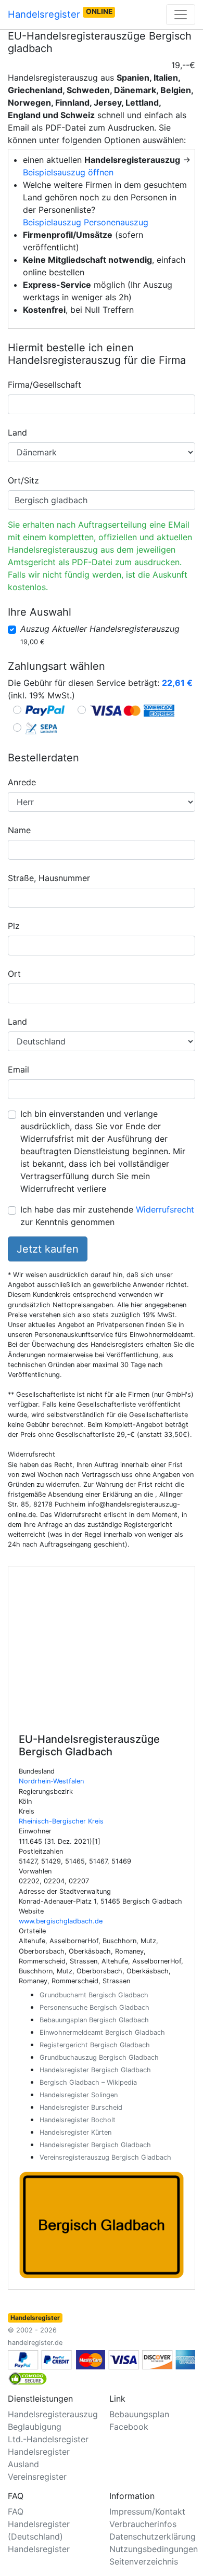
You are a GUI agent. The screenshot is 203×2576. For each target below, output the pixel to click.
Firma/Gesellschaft (45, 385)
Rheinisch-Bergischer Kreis (61, 1821)
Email (18, 1069)
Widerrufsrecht (165, 1209)
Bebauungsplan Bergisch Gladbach (94, 2020)
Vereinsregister (37, 2477)
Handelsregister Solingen (79, 2095)
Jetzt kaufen (48, 1249)
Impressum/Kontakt (147, 2511)
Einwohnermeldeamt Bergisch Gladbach (102, 2032)
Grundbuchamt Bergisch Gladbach (94, 1995)
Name (19, 830)
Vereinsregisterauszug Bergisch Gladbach (105, 2157)
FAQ (16, 2511)
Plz (14, 926)
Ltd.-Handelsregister (48, 2439)
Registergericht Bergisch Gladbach (95, 2045)
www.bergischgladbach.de (61, 1921)
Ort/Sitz (23, 480)
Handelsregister (60, 14)
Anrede (22, 782)
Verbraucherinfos (143, 2524)
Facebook (129, 2427)
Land (17, 432)
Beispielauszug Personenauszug (86, 222)
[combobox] (102, 404)
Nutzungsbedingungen (154, 2549)
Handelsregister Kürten (75, 2132)
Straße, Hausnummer (49, 878)
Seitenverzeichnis (144, 2561)
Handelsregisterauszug (53, 2414)
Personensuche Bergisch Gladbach (94, 2007)
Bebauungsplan (139, 2414)
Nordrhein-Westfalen (51, 1781)
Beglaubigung (35, 2427)
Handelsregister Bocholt (78, 2120)
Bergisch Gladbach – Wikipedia (88, 2082)
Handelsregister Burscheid (81, 2107)
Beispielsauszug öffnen (68, 172)
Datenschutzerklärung (153, 2536)
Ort (14, 974)
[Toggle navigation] (181, 15)
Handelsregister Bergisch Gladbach (95, 2070)
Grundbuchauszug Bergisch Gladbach (99, 2057)
